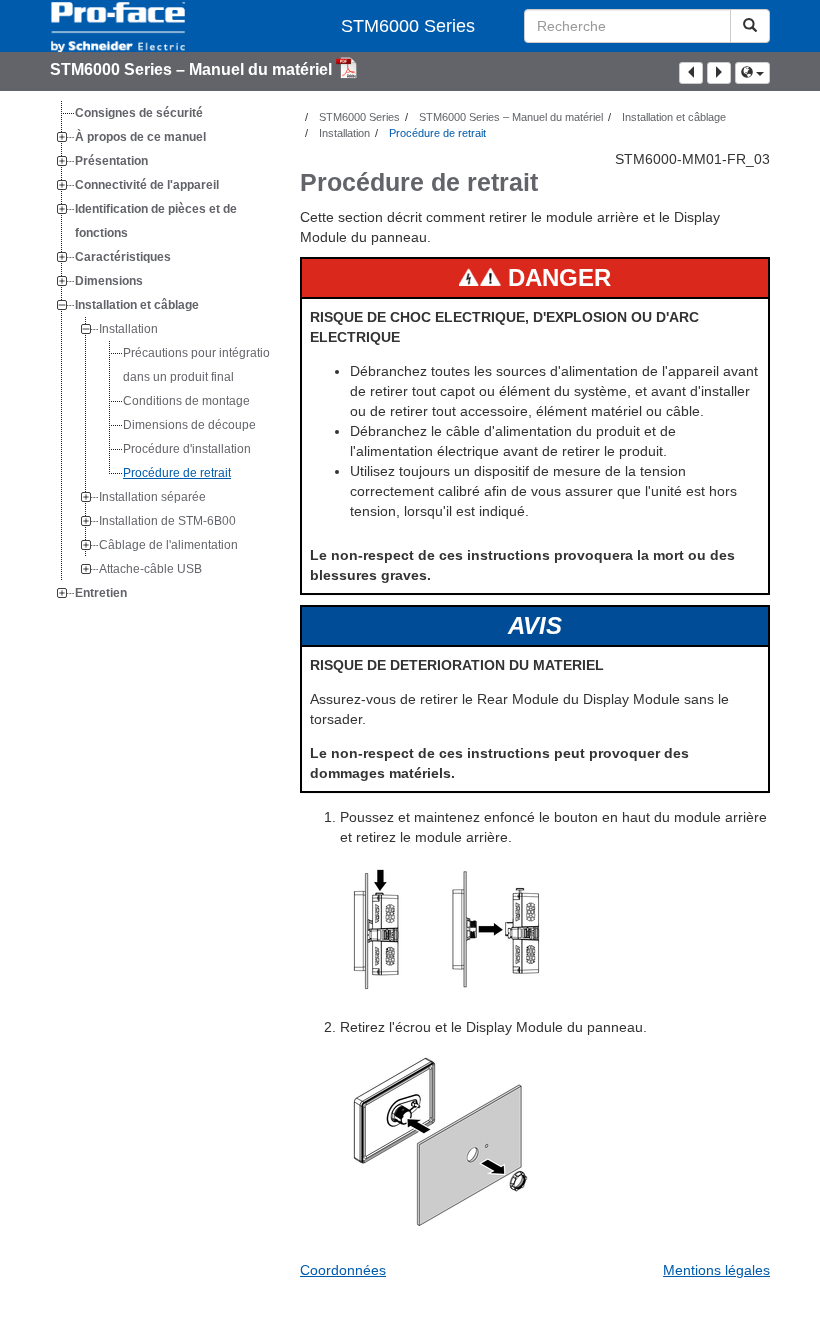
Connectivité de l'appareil (147, 185)
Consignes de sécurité (139, 113)
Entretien (101, 593)
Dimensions (109, 281)
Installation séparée (152, 497)
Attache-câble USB (150, 569)
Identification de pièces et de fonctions (156, 221)
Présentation (111, 161)
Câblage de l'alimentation (168, 545)
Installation (128, 329)
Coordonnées (343, 1270)
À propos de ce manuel (140, 137)
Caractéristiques (123, 257)
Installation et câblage (137, 305)
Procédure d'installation (187, 449)
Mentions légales (716, 1270)
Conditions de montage (186, 401)
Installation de (167, 521)
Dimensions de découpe (189, 425)
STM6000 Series (408, 26)
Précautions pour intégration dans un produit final (200, 365)
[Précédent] (691, 73)
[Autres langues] (752, 73)
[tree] (160, 353)
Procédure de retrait (177, 473)
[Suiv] (719, 73)
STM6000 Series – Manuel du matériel (193, 69)
